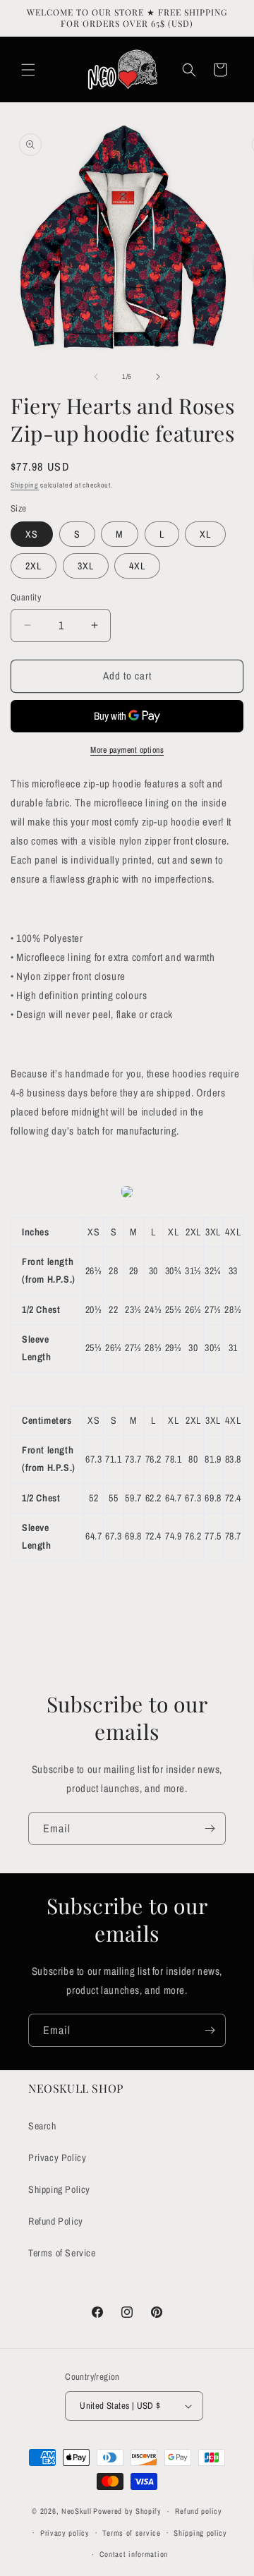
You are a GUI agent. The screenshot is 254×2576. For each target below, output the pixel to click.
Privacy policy (65, 2533)
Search (42, 2126)
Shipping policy (200, 2533)
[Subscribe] (210, 1828)
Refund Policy (56, 2221)
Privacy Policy (57, 2158)
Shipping (25, 485)
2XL (34, 566)
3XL (86, 566)
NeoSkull (77, 2511)
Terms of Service (62, 2253)
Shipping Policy (59, 2189)
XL (205, 534)
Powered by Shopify (127, 2511)
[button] (28, 70)
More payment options (127, 750)
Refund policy (199, 2511)
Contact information (134, 2554)
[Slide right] (158, 377)
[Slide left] (96, 377)
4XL (137, 566)
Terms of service (131, 2533)
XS (32, 534)
